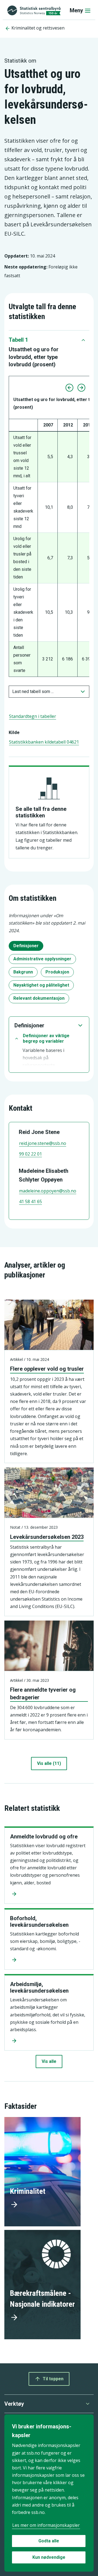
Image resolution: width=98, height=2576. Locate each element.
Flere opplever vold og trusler (47, 1369)
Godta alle (49, 2541)
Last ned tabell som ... (33, 691)
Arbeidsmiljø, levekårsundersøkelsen (39, 1987)
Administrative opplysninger (42, 959)
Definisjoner (26, 946)
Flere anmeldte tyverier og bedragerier (43, 1693)
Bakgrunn (23, 972)
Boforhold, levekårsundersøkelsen (39, 1922)
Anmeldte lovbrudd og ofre (44, 1837)
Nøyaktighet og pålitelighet (41, 985)
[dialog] (49, 2493)
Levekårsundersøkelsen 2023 (47, 1537)
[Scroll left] (69, 388)
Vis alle (49, 2061)
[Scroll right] (81, 388)
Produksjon (57, 972)
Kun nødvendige (49, 2557)
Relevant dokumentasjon (39, 998)
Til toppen (53, 2379)
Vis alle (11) (49, 1763)
